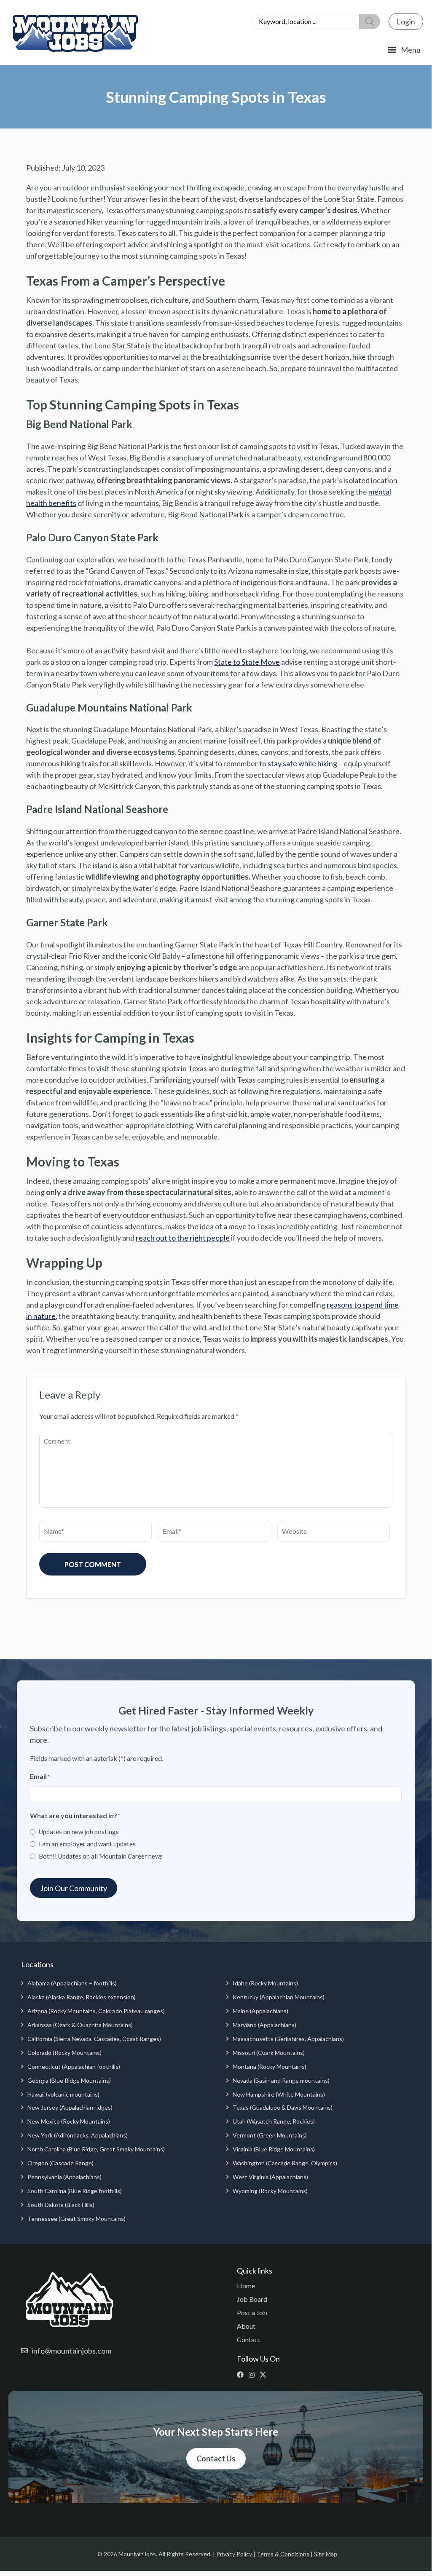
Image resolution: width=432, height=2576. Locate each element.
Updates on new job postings (79, 1832)
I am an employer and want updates (87, 1844)
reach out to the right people (183, 1238)
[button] (404, 50)
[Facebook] (242, 2375)
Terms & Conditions (283, 2554)
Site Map (326, 2554)
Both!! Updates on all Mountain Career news (101, 1856)
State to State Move (247, 662)
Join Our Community (74, 1888)
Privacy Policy (234, 2554)
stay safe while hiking (302, 763)
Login (406, 21)
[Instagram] (254, 2375)
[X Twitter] (265, 2375)
